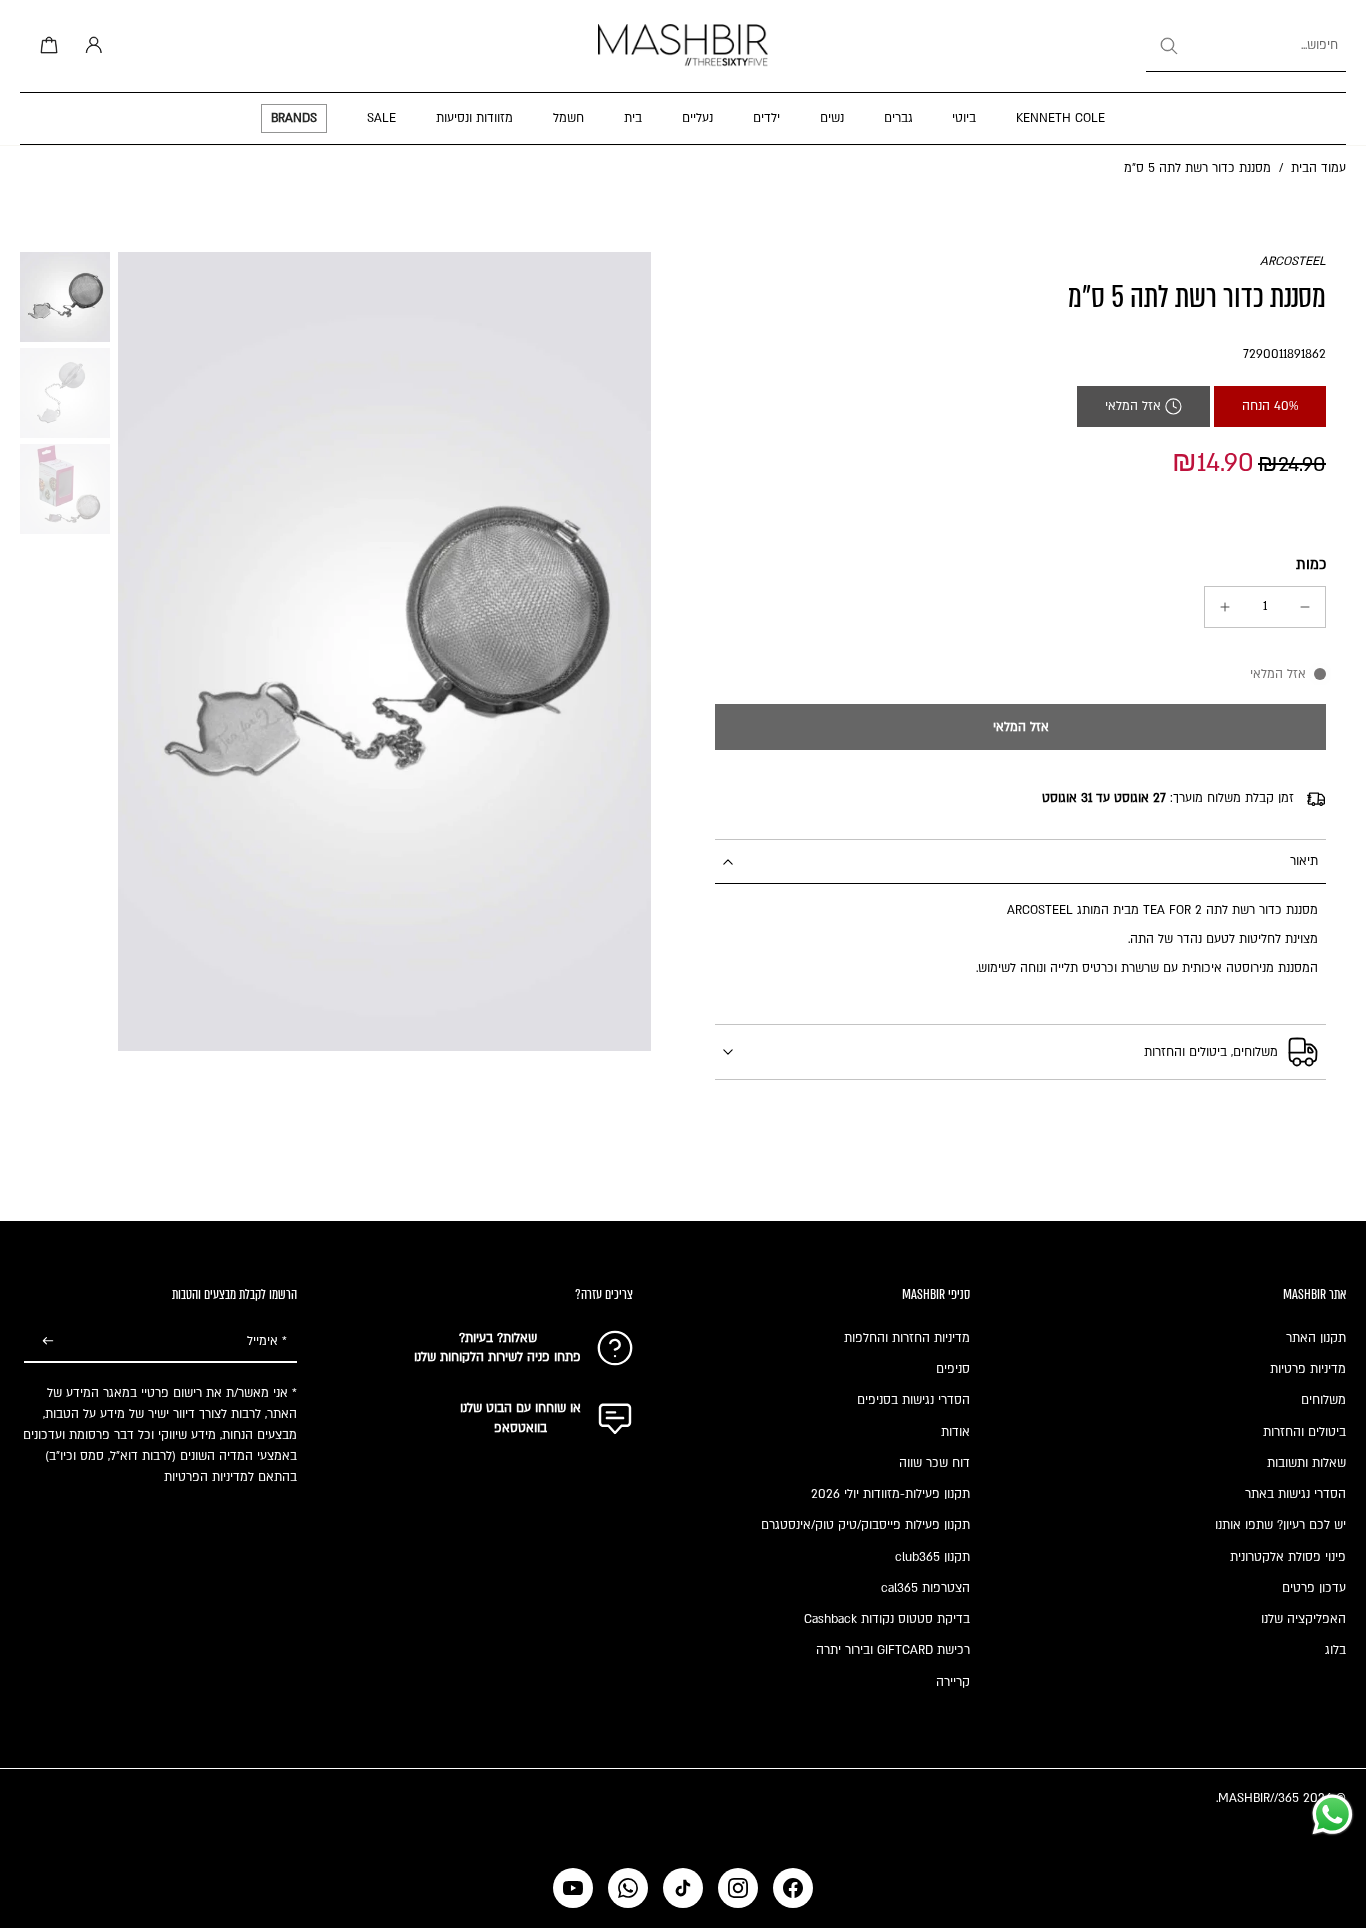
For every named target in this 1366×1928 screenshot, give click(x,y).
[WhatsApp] (628, 1888)
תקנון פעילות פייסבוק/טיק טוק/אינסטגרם (865, 1525)
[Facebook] (793, 1888)
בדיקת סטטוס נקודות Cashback (887, 1619)
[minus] (1305, 607)
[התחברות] (90, 46)
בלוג (1335, 1650)
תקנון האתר (1316, 1338)
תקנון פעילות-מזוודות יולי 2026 (890, 1494)
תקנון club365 (932, 1557)
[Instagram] (738, 1888)
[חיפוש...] (1168, 46)
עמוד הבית (1318, 168)
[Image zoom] (384, 652)
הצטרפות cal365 (925, 1588)
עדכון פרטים (1314, 1588)
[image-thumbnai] (65, 297)
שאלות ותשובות (1306, 1463)
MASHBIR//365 (1258, 1798)
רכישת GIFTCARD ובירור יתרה (893, 1650)
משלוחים (1323, 1400)
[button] (1020, 727)
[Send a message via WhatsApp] (1332, 1814)
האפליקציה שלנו (1303, 1619)
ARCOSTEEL (1293, 261)
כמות (1311, 564)
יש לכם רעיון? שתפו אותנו (1280, 1525)
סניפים (953, 1369)
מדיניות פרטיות (1308, 1369)
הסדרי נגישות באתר (1295, 1494)
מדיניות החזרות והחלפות (907, 1338)
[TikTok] (683, 1888)
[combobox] (1246, 46)
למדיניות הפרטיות (209, 1477)
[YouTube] (573, 1888)
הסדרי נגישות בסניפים (913, 1400)
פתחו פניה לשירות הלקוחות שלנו (497, 1357)
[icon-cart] (46, 46)
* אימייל (267, 1341)
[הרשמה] (48, 1342)
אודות (955, 1432)
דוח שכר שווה (934, 1463)
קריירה (953, 1682)
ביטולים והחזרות (1304, 1432)
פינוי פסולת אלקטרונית (1288, 1557)
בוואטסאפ (520, 1428)
